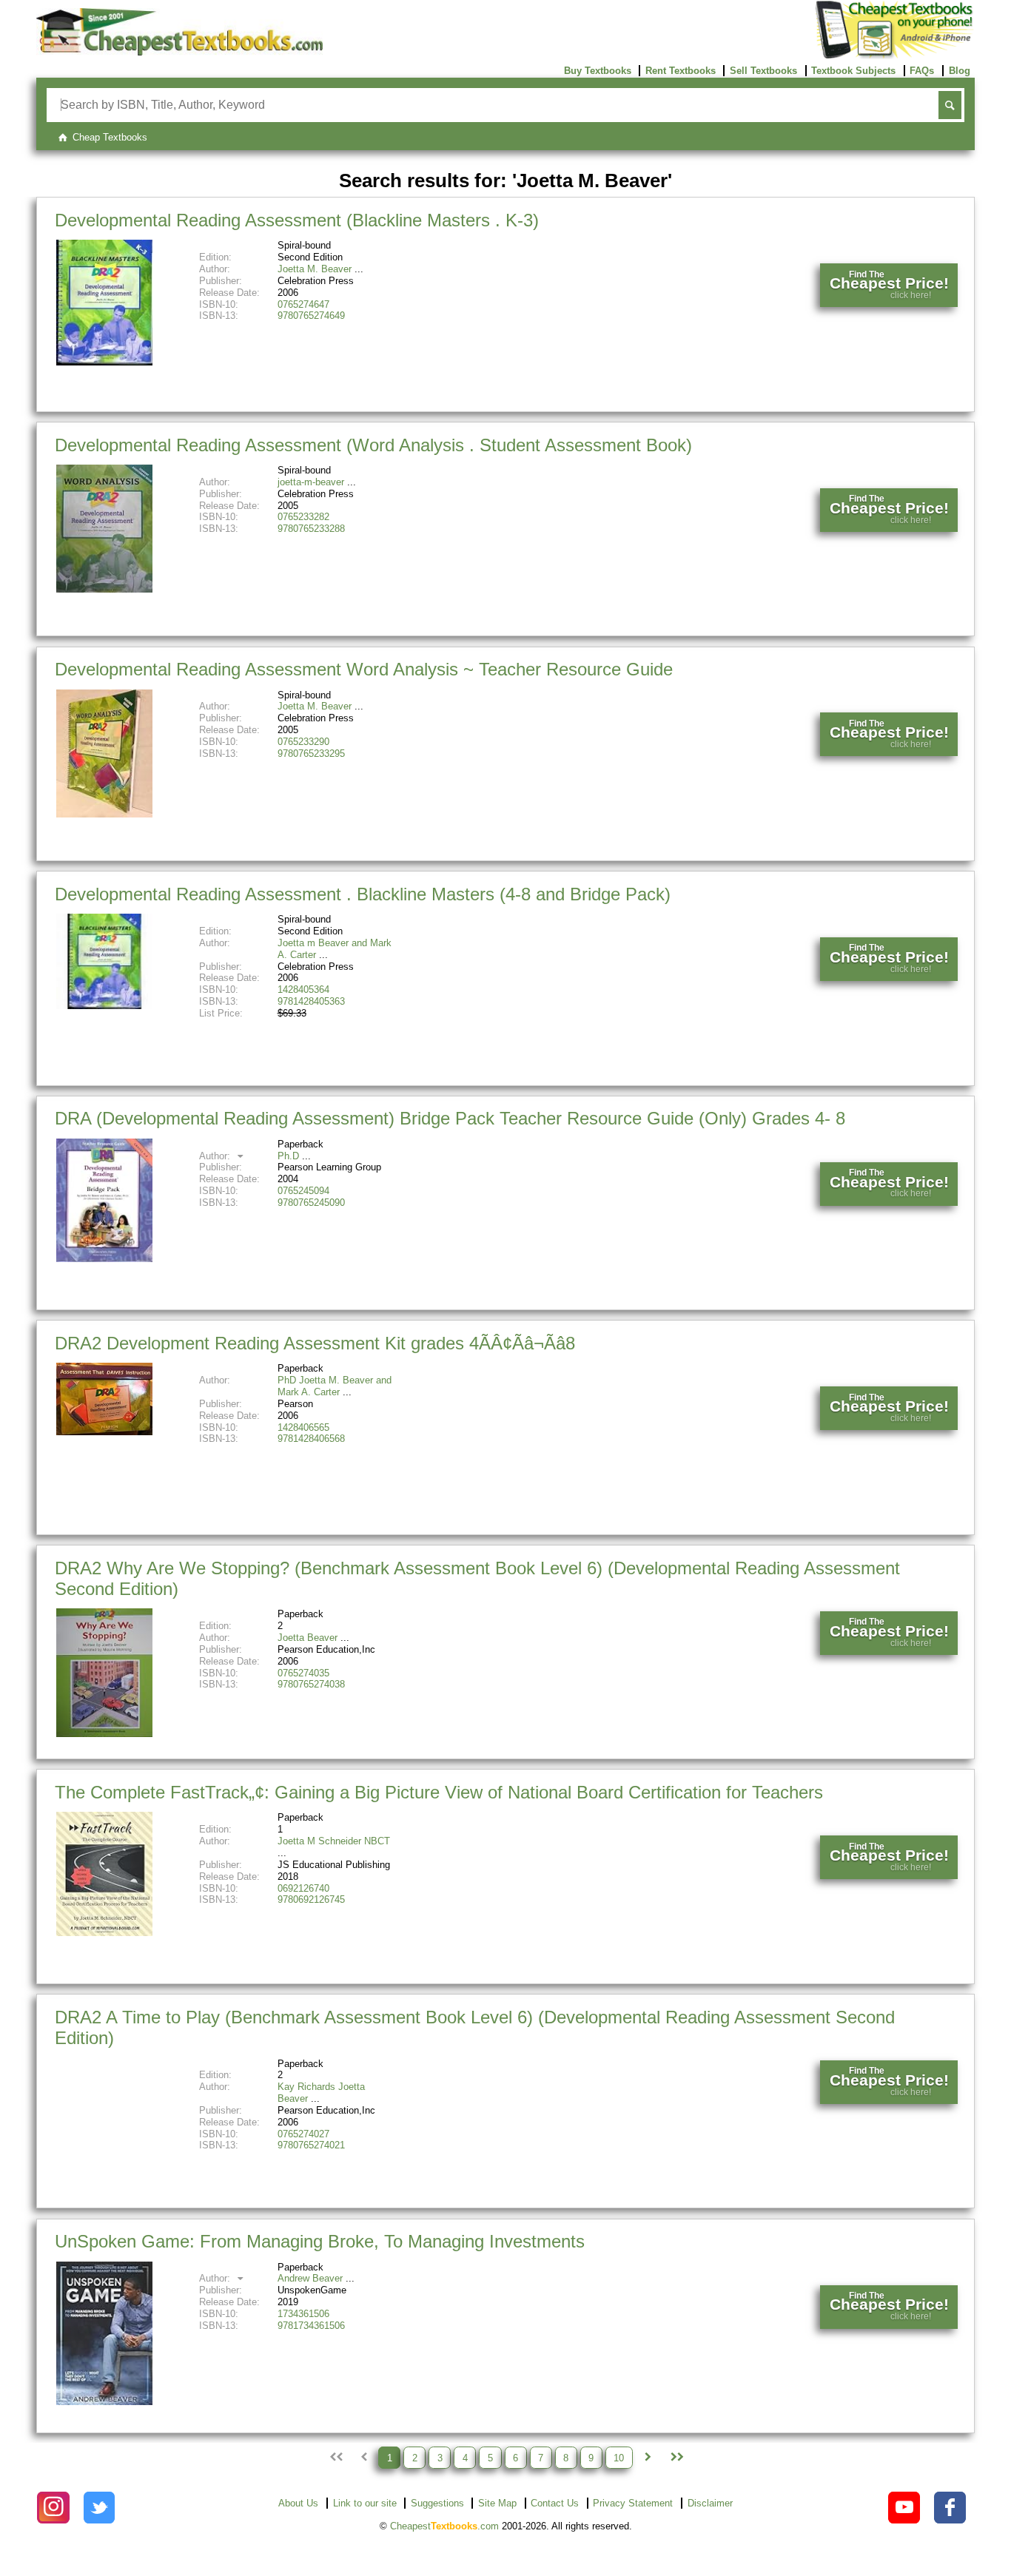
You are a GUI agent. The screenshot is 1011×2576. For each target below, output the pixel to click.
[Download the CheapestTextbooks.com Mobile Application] (895, 56)
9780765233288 (311, 529)
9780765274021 (311, 2145)
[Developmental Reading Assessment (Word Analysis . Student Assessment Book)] (104, 589)
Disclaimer (710, 2503)
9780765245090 (311, 1203)
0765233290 (303, 742)
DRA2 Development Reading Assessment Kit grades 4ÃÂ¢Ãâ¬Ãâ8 (315, 1343)
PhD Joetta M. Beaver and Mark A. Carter (335, 1386)
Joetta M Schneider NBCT (334, 1841)
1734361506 (303, 2314)
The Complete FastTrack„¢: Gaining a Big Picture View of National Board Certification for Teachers (439, 1792)
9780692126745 (311, 1899)
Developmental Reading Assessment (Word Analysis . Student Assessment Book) (373, 445)
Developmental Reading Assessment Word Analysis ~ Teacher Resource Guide (364, 669)
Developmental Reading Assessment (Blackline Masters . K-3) (297, 220)
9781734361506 (311, 2326)
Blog (960, 71)
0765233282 (303, 517)
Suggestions (437, 2503)
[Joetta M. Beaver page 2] (648, 2458)
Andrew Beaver (310, 2278)
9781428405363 (311, 1001)
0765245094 (303, 1191)
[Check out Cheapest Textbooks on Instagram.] (53, 2508)
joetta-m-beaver (311, 482)
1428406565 (303, 1427)
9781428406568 (311, 1439)
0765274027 (303, 2134)
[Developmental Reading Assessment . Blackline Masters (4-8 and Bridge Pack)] (104, 1006)
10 (619, 2457)
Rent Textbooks (681, 71)
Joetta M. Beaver (315, 269)
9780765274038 (311, 1684)
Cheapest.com (444, 2526)
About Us (298, 2503)
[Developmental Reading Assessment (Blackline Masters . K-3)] (104, 362)
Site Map (497, 2503)
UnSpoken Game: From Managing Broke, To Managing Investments (320, 2241)
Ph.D (288, 1156)
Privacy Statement (633, 2503)
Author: (216, 1156)
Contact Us (555, 2503)
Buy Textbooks (598, 71)
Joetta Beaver (308, 1638)
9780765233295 (311, 753)
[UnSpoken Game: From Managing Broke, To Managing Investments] (104, 2402)
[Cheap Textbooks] (179, 52)
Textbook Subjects (853, 71)
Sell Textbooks (763, 71)
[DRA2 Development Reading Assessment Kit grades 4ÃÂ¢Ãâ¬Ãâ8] (104, 1432)
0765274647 (303, 304)
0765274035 (303, 1673)
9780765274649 (311, 316)
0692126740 (303, 1888)
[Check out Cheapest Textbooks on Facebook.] (950, 2508)
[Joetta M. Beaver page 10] (676, 2458)
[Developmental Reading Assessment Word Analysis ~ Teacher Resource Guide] (104, 814)
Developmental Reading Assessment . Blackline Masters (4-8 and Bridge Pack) (363, 894)
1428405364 (303, 989)
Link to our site (365, 2503)
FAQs (922, 71)
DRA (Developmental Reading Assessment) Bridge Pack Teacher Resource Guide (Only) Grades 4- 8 (450, 1118)
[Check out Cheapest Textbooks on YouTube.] (904, 2508)
